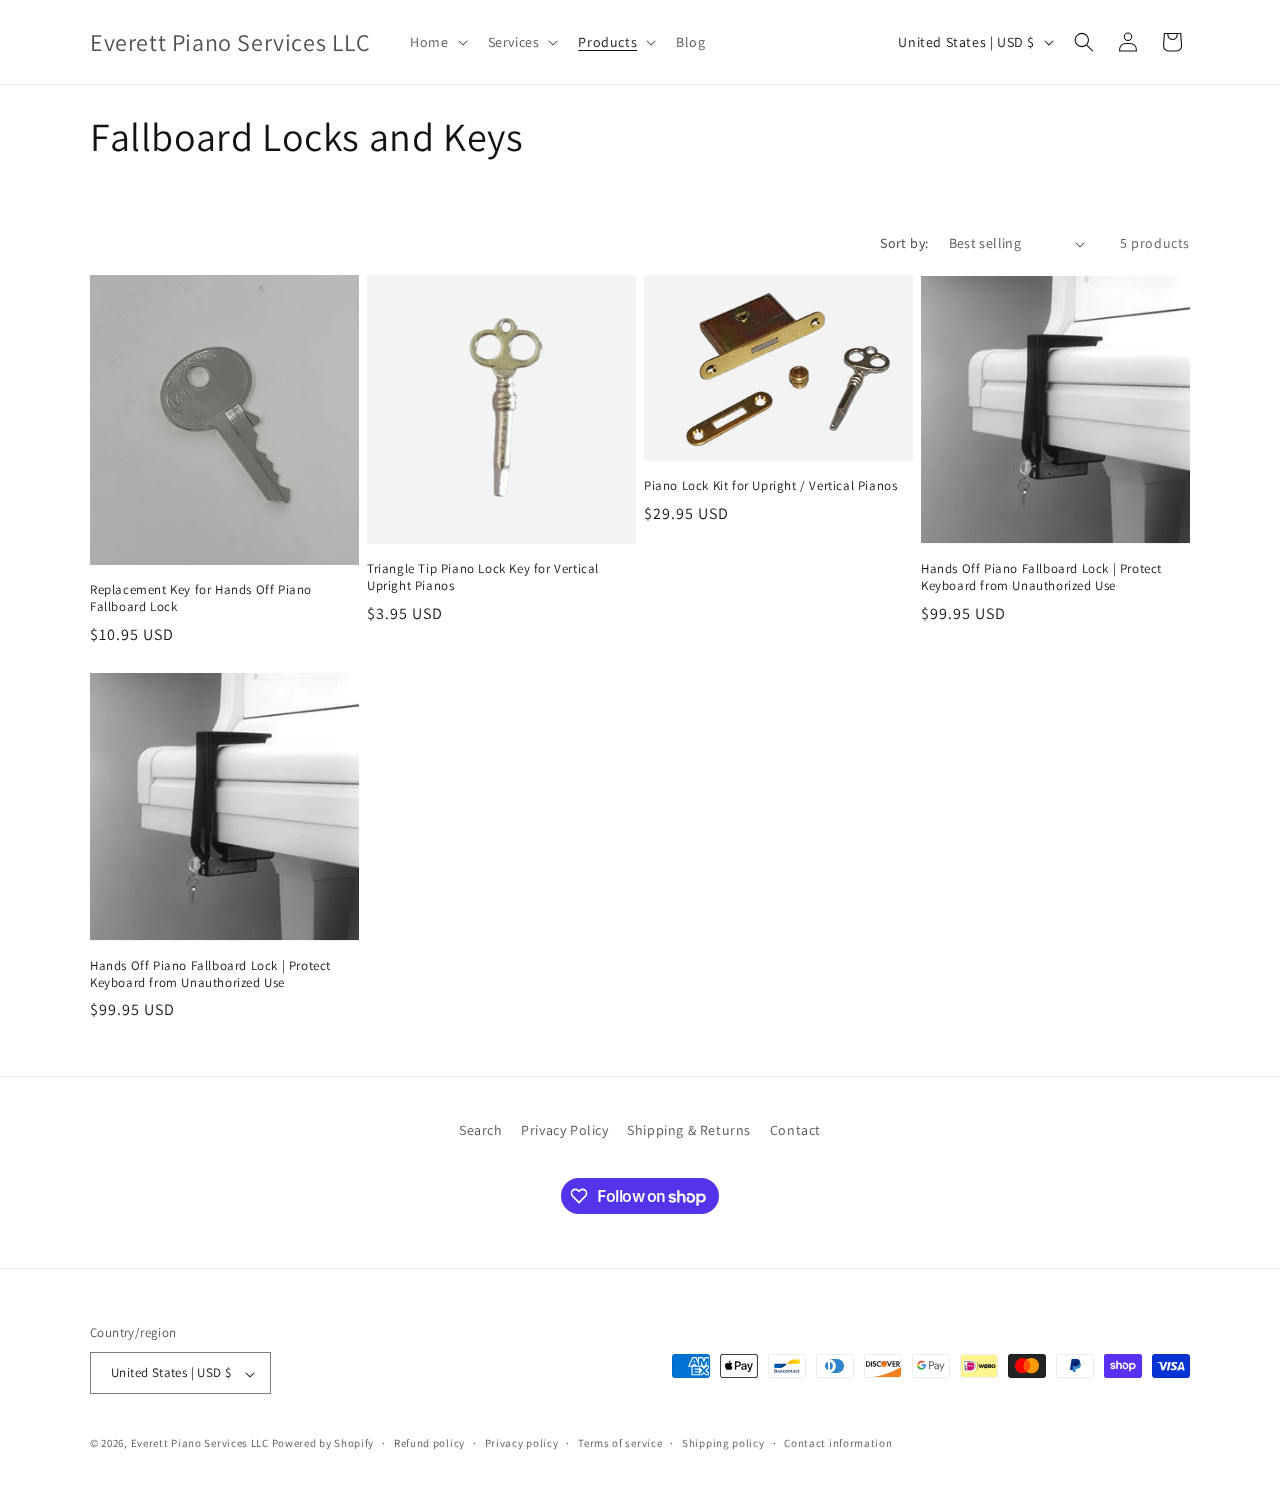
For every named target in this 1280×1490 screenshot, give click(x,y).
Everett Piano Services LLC (200, 1444)
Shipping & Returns (689, 1130)
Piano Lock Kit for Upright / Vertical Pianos (770, 486)
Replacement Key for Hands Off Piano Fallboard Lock (201, 598)
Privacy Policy (564, 1130)
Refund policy (429, 1443)
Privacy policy (522, 1443)
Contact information (838, 1443)
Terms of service (620, 1443)
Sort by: (904, 243)
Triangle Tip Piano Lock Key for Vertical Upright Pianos (483, 577)
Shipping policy (723, 1443)
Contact (795, 1130)
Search (481, 1130)
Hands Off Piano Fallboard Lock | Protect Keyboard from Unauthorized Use (1041, 577)
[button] (436, 42)
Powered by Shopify (323, 1444)
